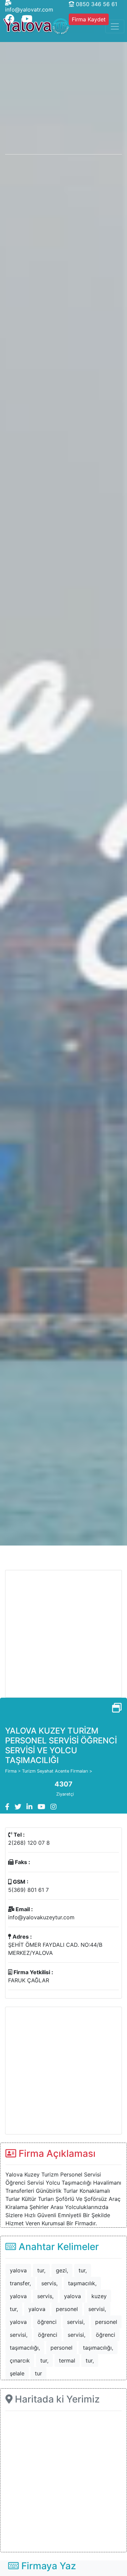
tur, (41, 2270)
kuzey (99, 2296)
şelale (17, 2373)
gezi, (62, 2270)
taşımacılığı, (25, 2348)
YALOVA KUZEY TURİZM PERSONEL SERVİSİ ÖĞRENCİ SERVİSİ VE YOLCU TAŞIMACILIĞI (61, 1745)
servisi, (97, 2309)
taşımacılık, (82, 2283)
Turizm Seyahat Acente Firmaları (55, 1771)
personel (67, 2309)
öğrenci (47, 2322)
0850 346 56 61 (96, 4)
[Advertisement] (63, 1634)
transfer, (20, 2283)
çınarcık (20, 2360)
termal (67, 2360)
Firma (11, 1771)
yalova (18, 2270)
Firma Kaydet (89, 19)
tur (38, 2373)
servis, (49, 2283)
